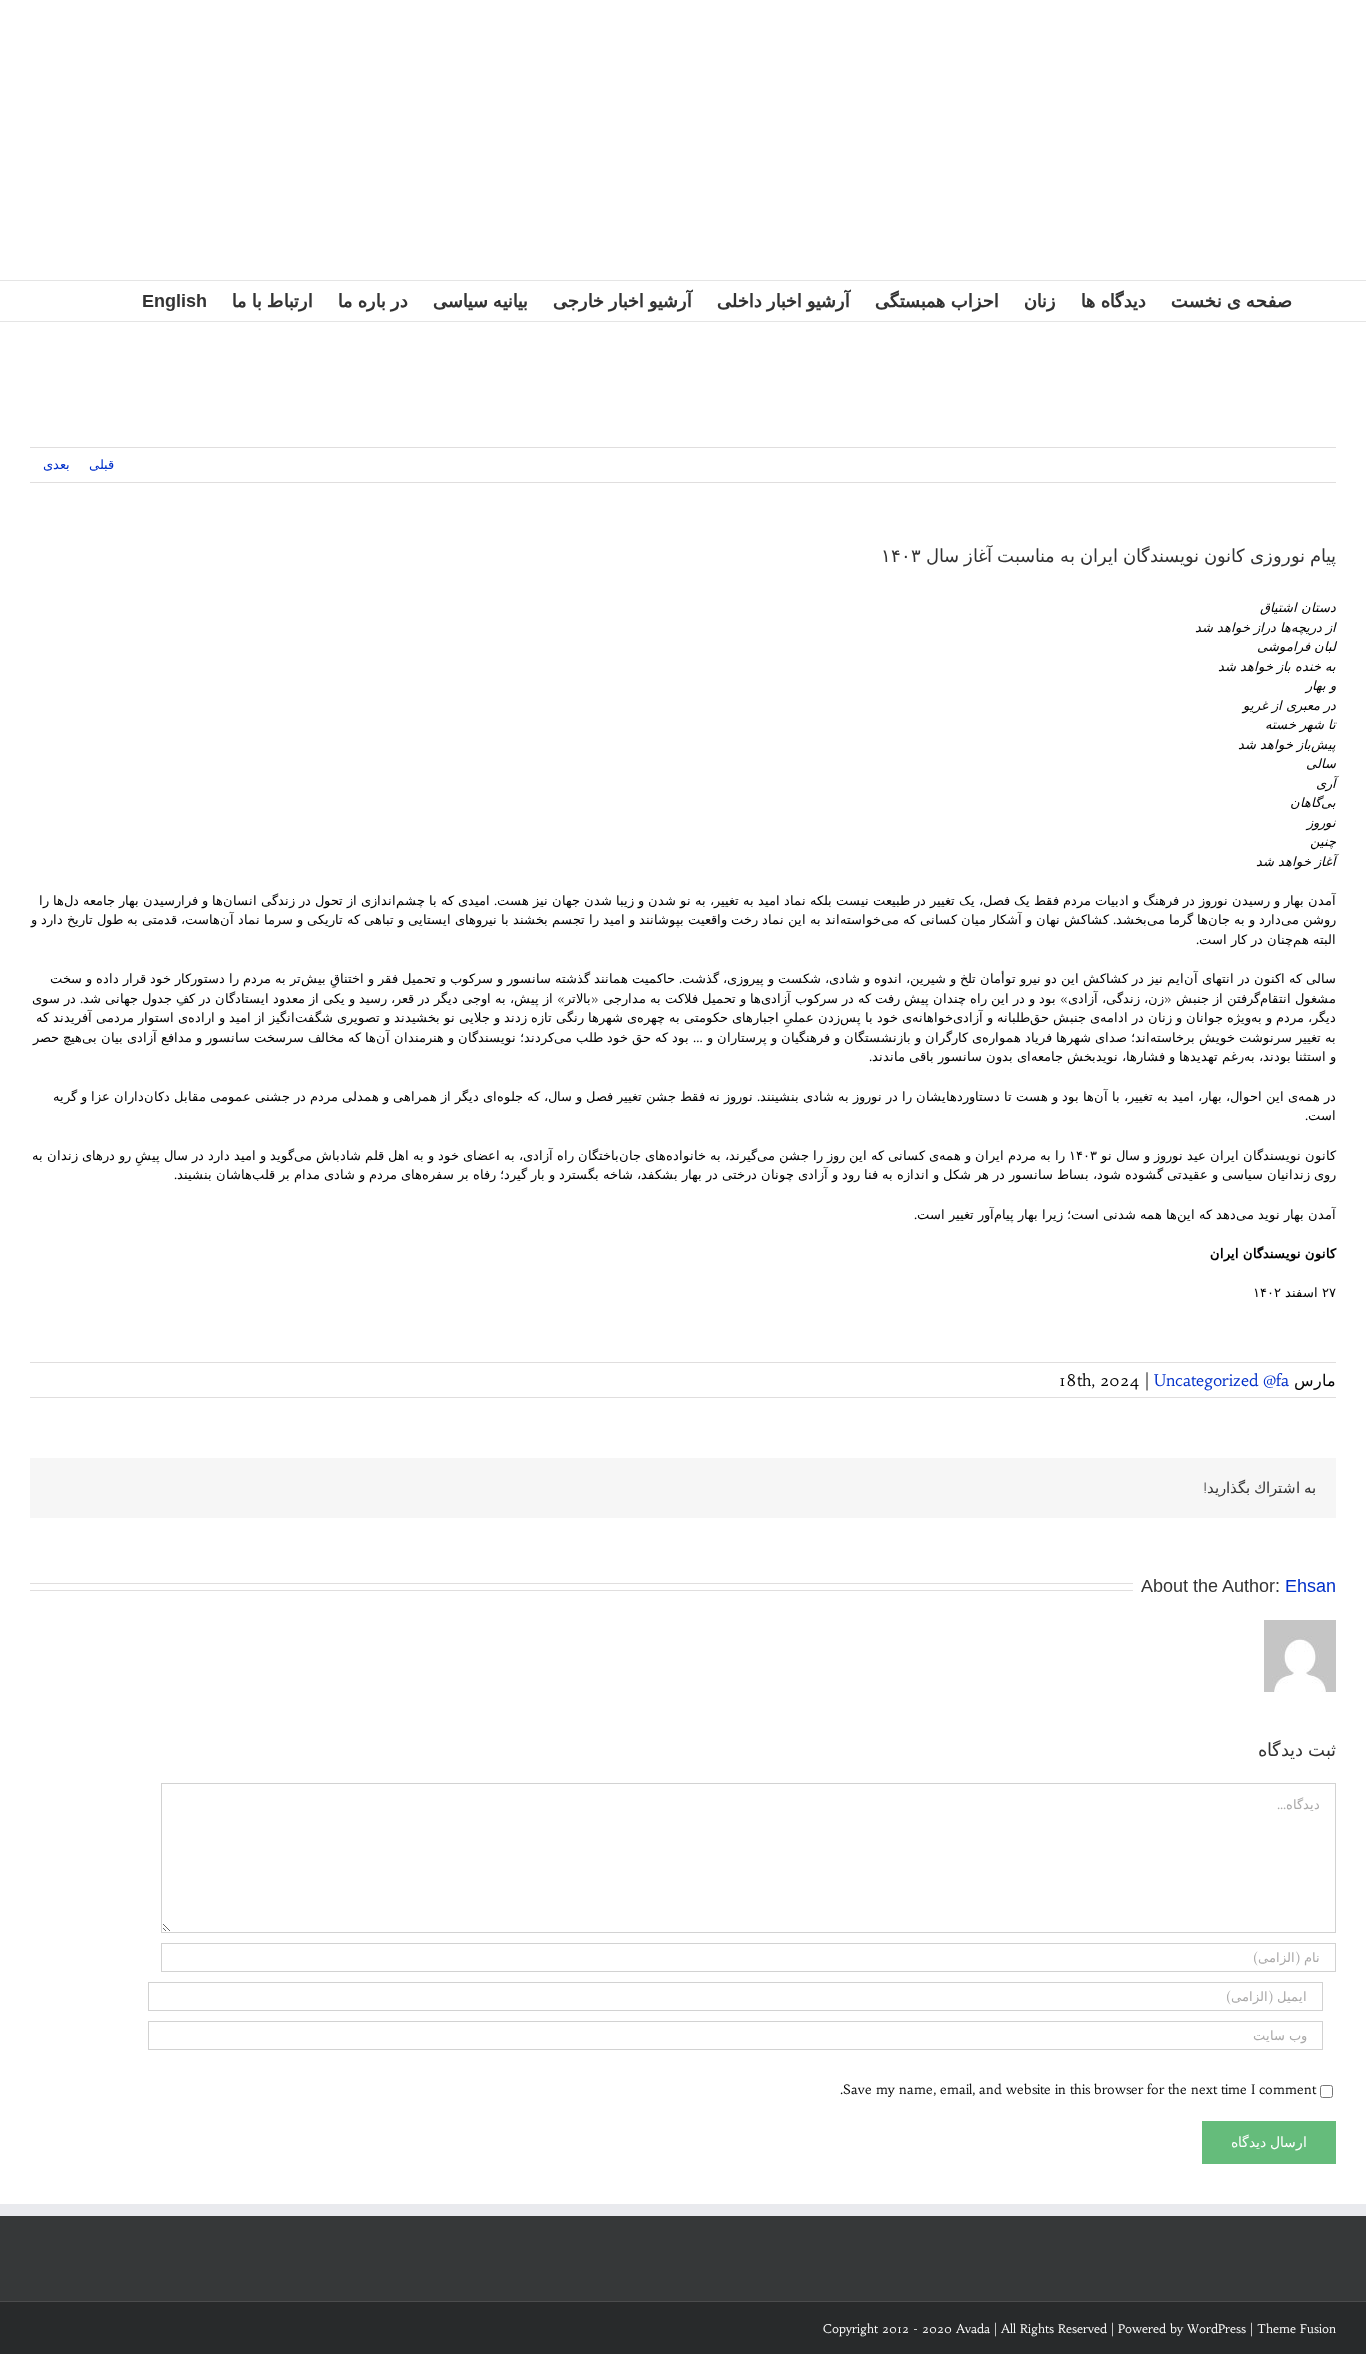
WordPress (1216, 2328)
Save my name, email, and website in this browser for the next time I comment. (1078, 2089)
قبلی (101, 464)
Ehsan (1310, 1586)
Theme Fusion (1296, 2328)
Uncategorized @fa (1221, 1380)
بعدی (56, 464)
